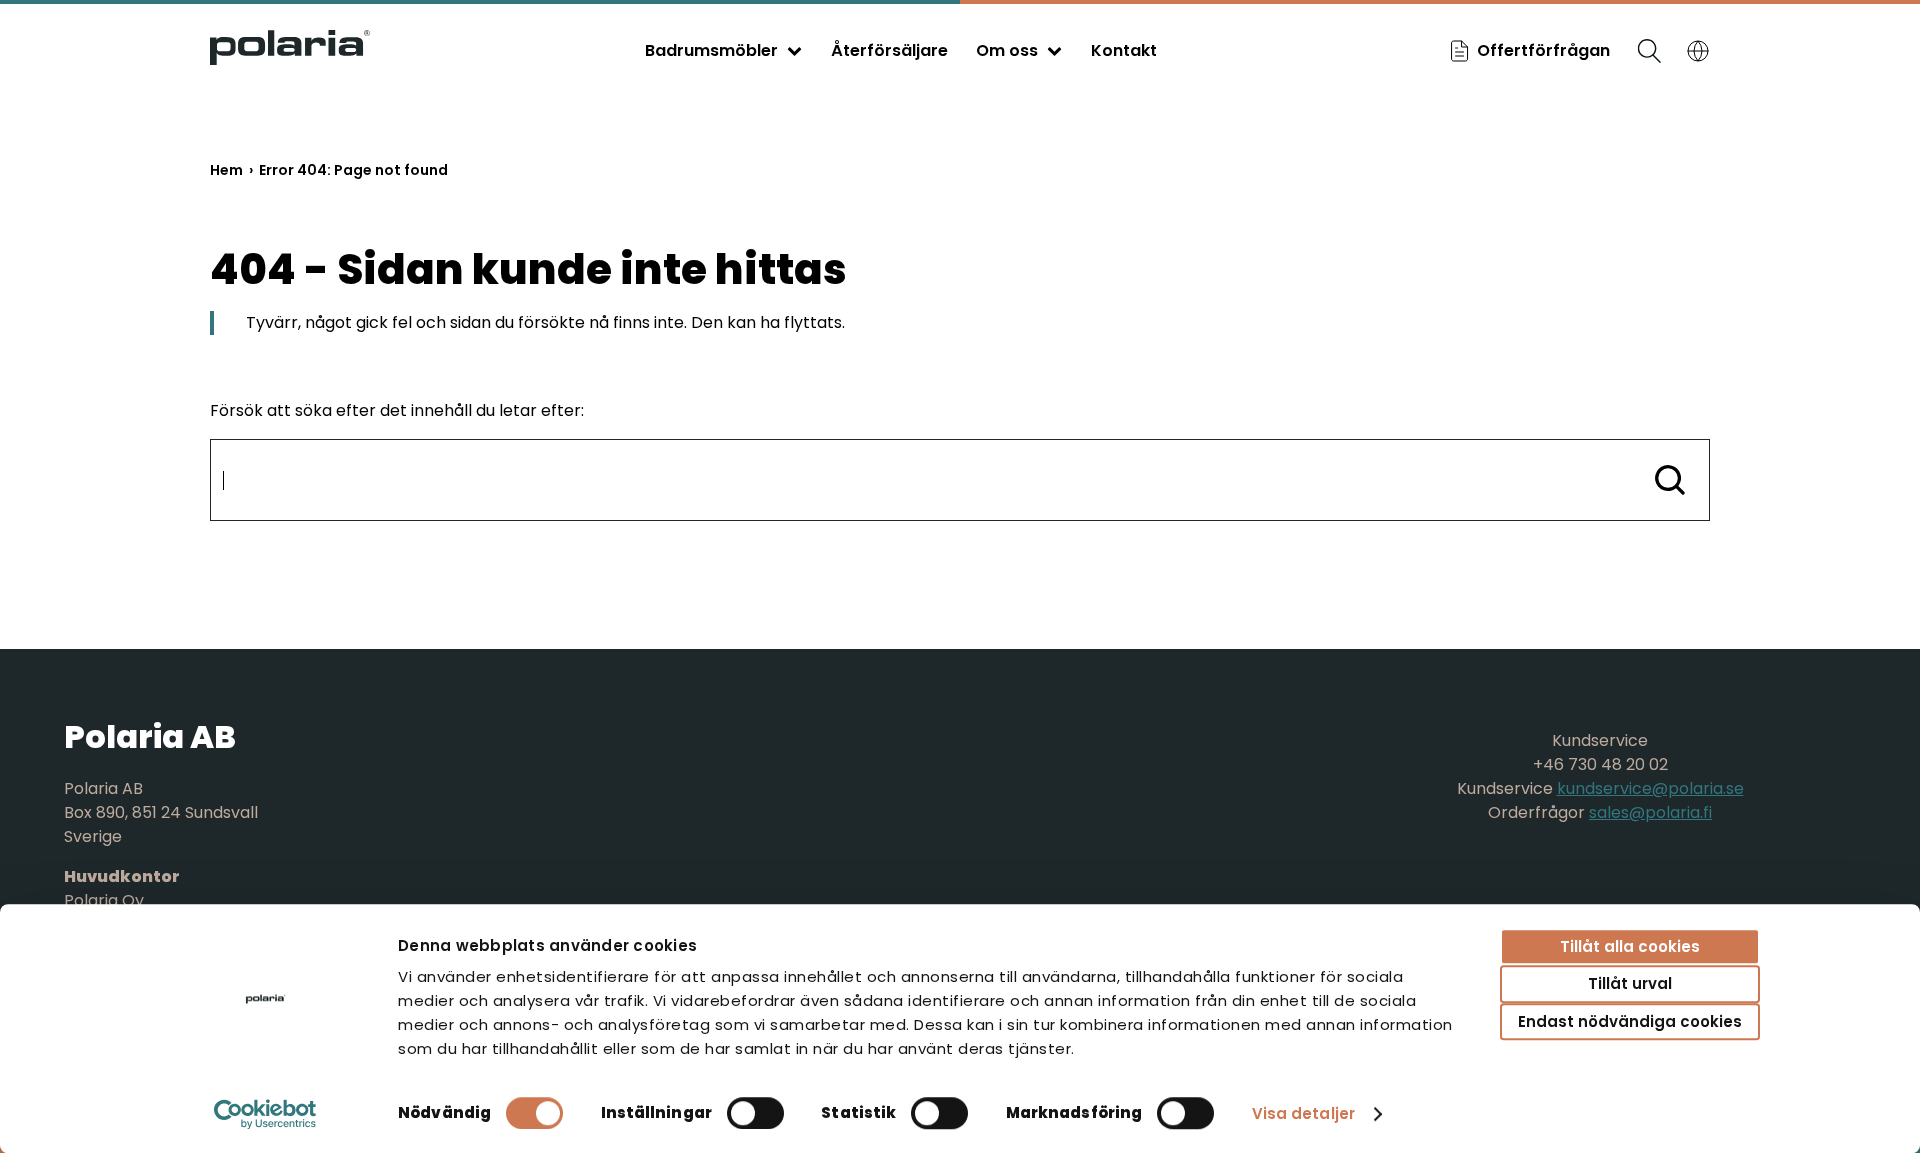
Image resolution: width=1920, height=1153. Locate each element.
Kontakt (1124, 50)
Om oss (1007, 50)
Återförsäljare (889, 50)
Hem (226, 170)
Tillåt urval (1630, 984)
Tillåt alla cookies (1630, 946)
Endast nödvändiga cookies (1630, 1021)
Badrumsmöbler (711, 50)
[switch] (755, 1113)
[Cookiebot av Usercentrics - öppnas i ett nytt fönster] (265, 1114)
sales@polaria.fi (1650, 812)
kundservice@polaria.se (1650, 788)
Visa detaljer (1303, 1113)
